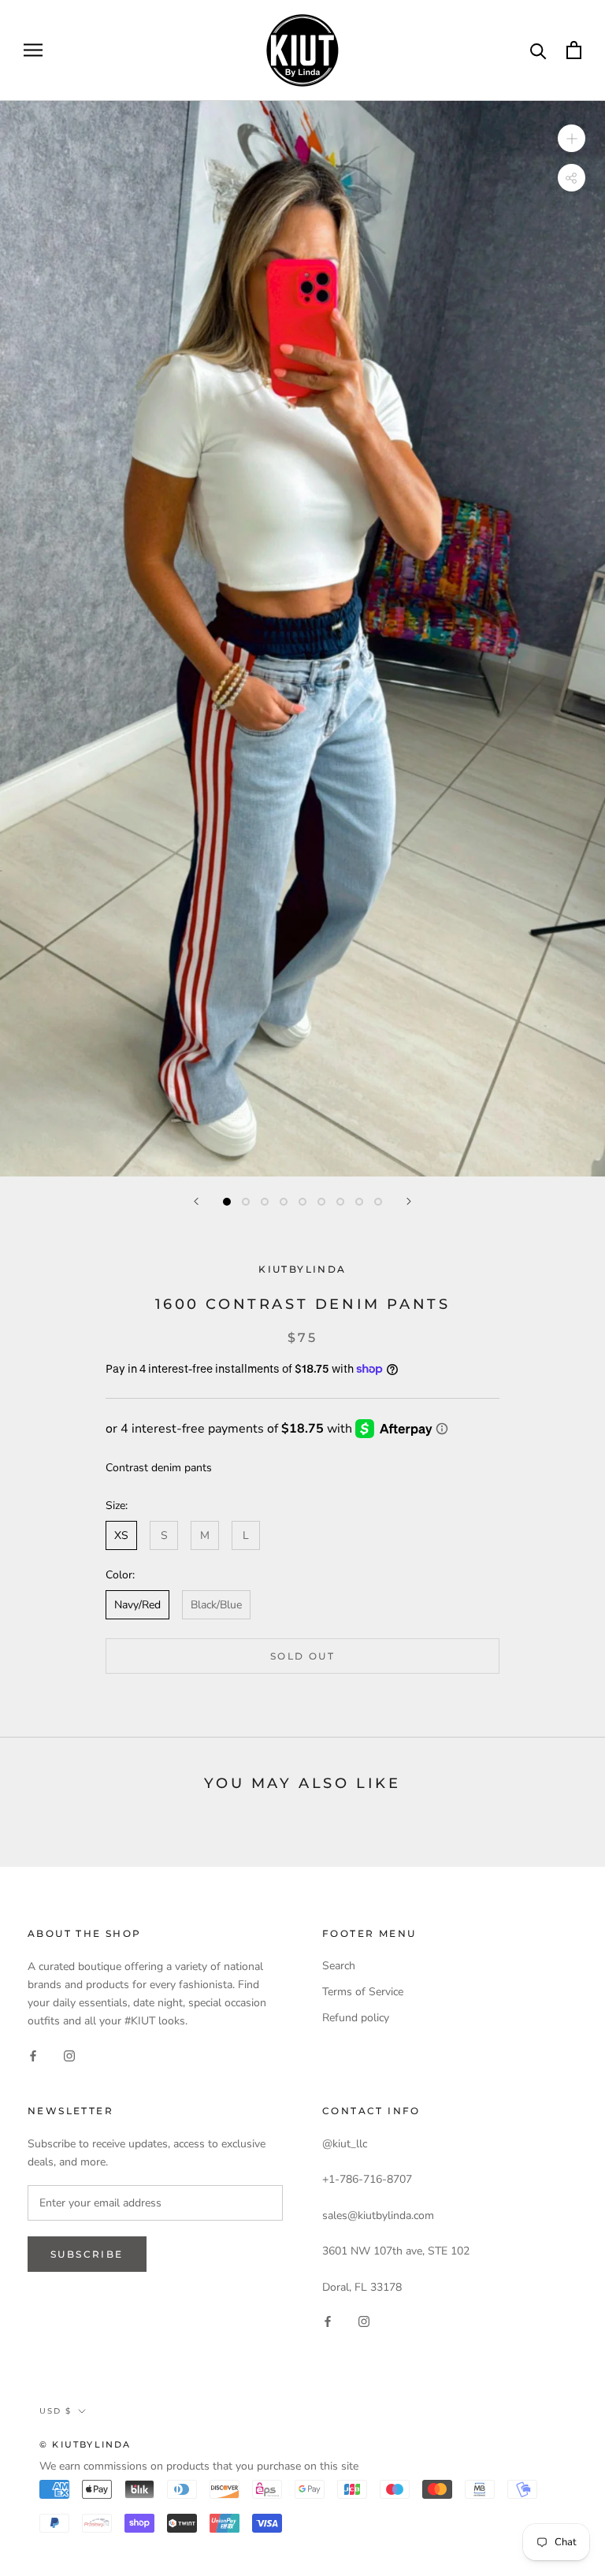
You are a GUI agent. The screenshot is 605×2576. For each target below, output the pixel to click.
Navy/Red (137, 1605)
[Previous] (196, 1201)
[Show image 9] (378, 1202)
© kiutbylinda (85, 2444)
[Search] (538, 50)
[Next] (409, 1201)
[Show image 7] (340, 1202)
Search (339, 1966)
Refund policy (356, 2018)
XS (121, 1535)
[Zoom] (572, 138)
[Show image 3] (265, 1202)
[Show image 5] (302, 1202)
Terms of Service (363, 1992)
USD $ (56, 2411)
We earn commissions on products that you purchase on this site (199, 2466)
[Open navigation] (33, 50)
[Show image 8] (359, 1202)
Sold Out (302, 1656)
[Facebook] (33, 2055)
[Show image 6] (321, 1202)
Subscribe (87, 2254)
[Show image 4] (284, 1202)
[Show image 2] (246, 1202)
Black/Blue (216, 1605)
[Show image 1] (227, 1202)
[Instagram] (69, 2055)
